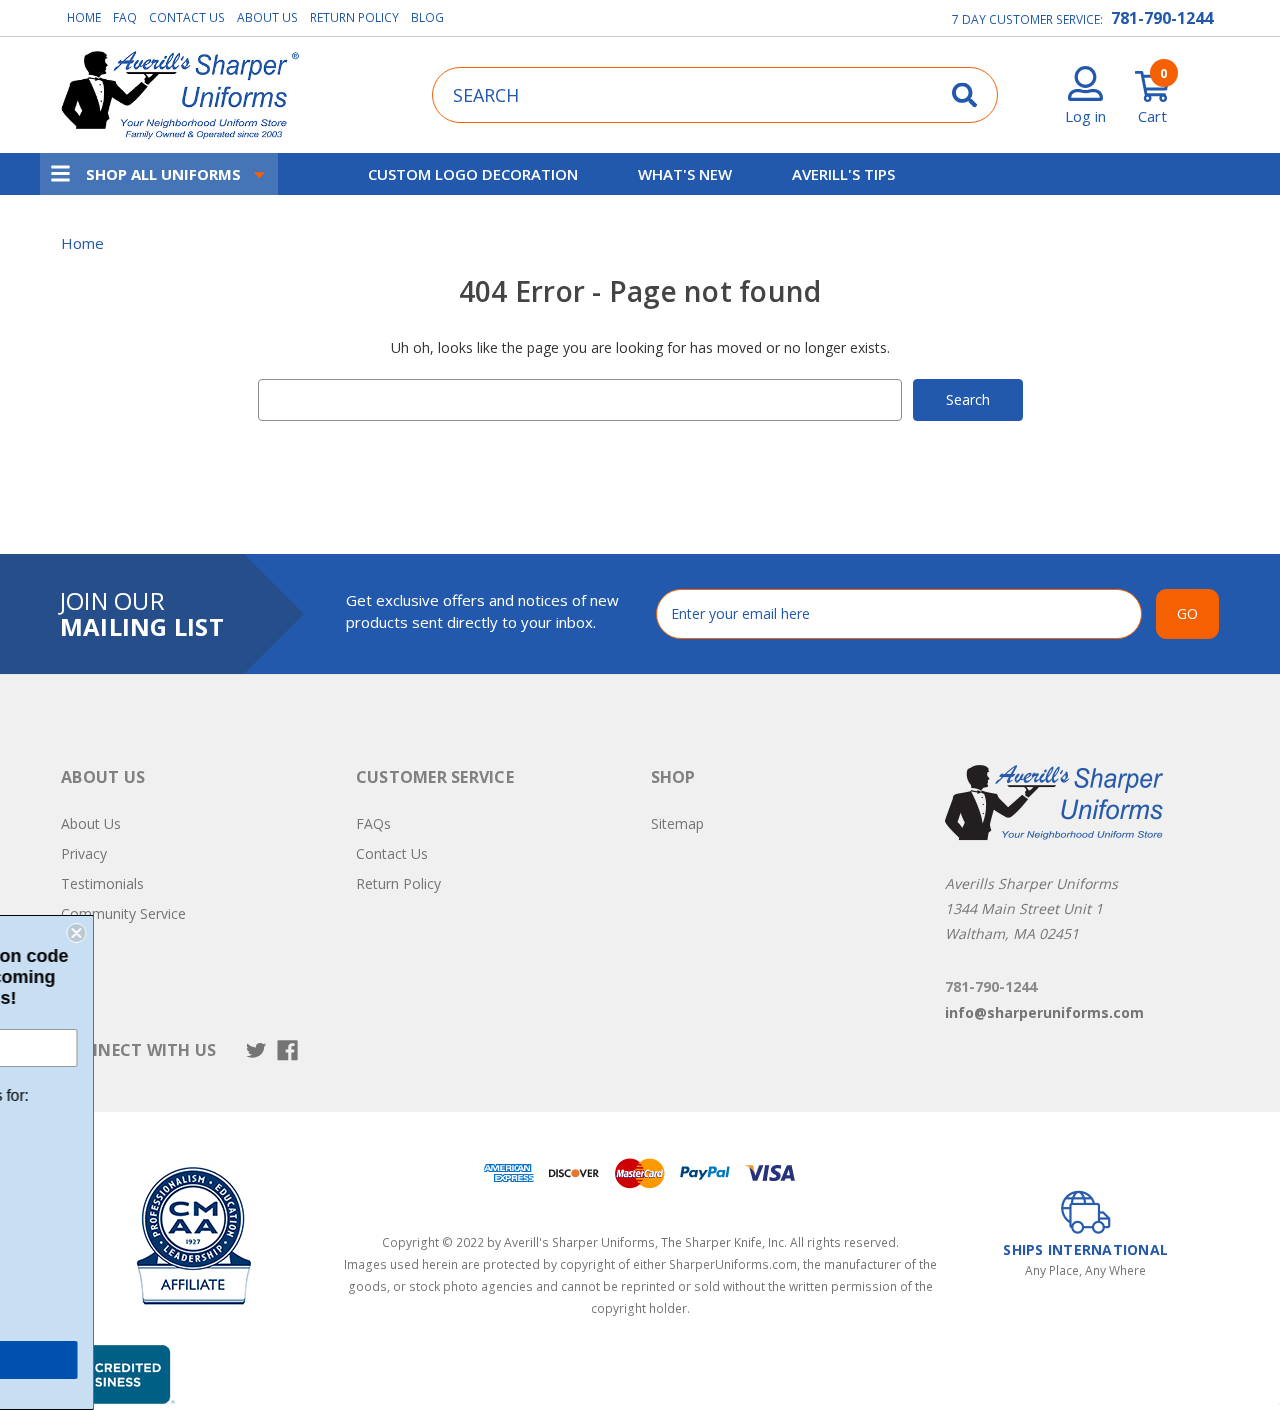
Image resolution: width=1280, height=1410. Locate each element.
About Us (267, 17)
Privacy (84, 853)
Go (1187, 613)
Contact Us (187, 17)
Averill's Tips (843, 174)
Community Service (123, 913)
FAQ (125, 17)
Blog (427, 17)
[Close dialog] (249, 933)
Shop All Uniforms (163, 174)
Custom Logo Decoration (473, 174)
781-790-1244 (1162, 18)
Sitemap (677, 823)
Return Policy (354, 17)
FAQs (373, 823)
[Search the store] (964, 94)
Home (84, 17)
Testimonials (102, 883)
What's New (685, 174)
